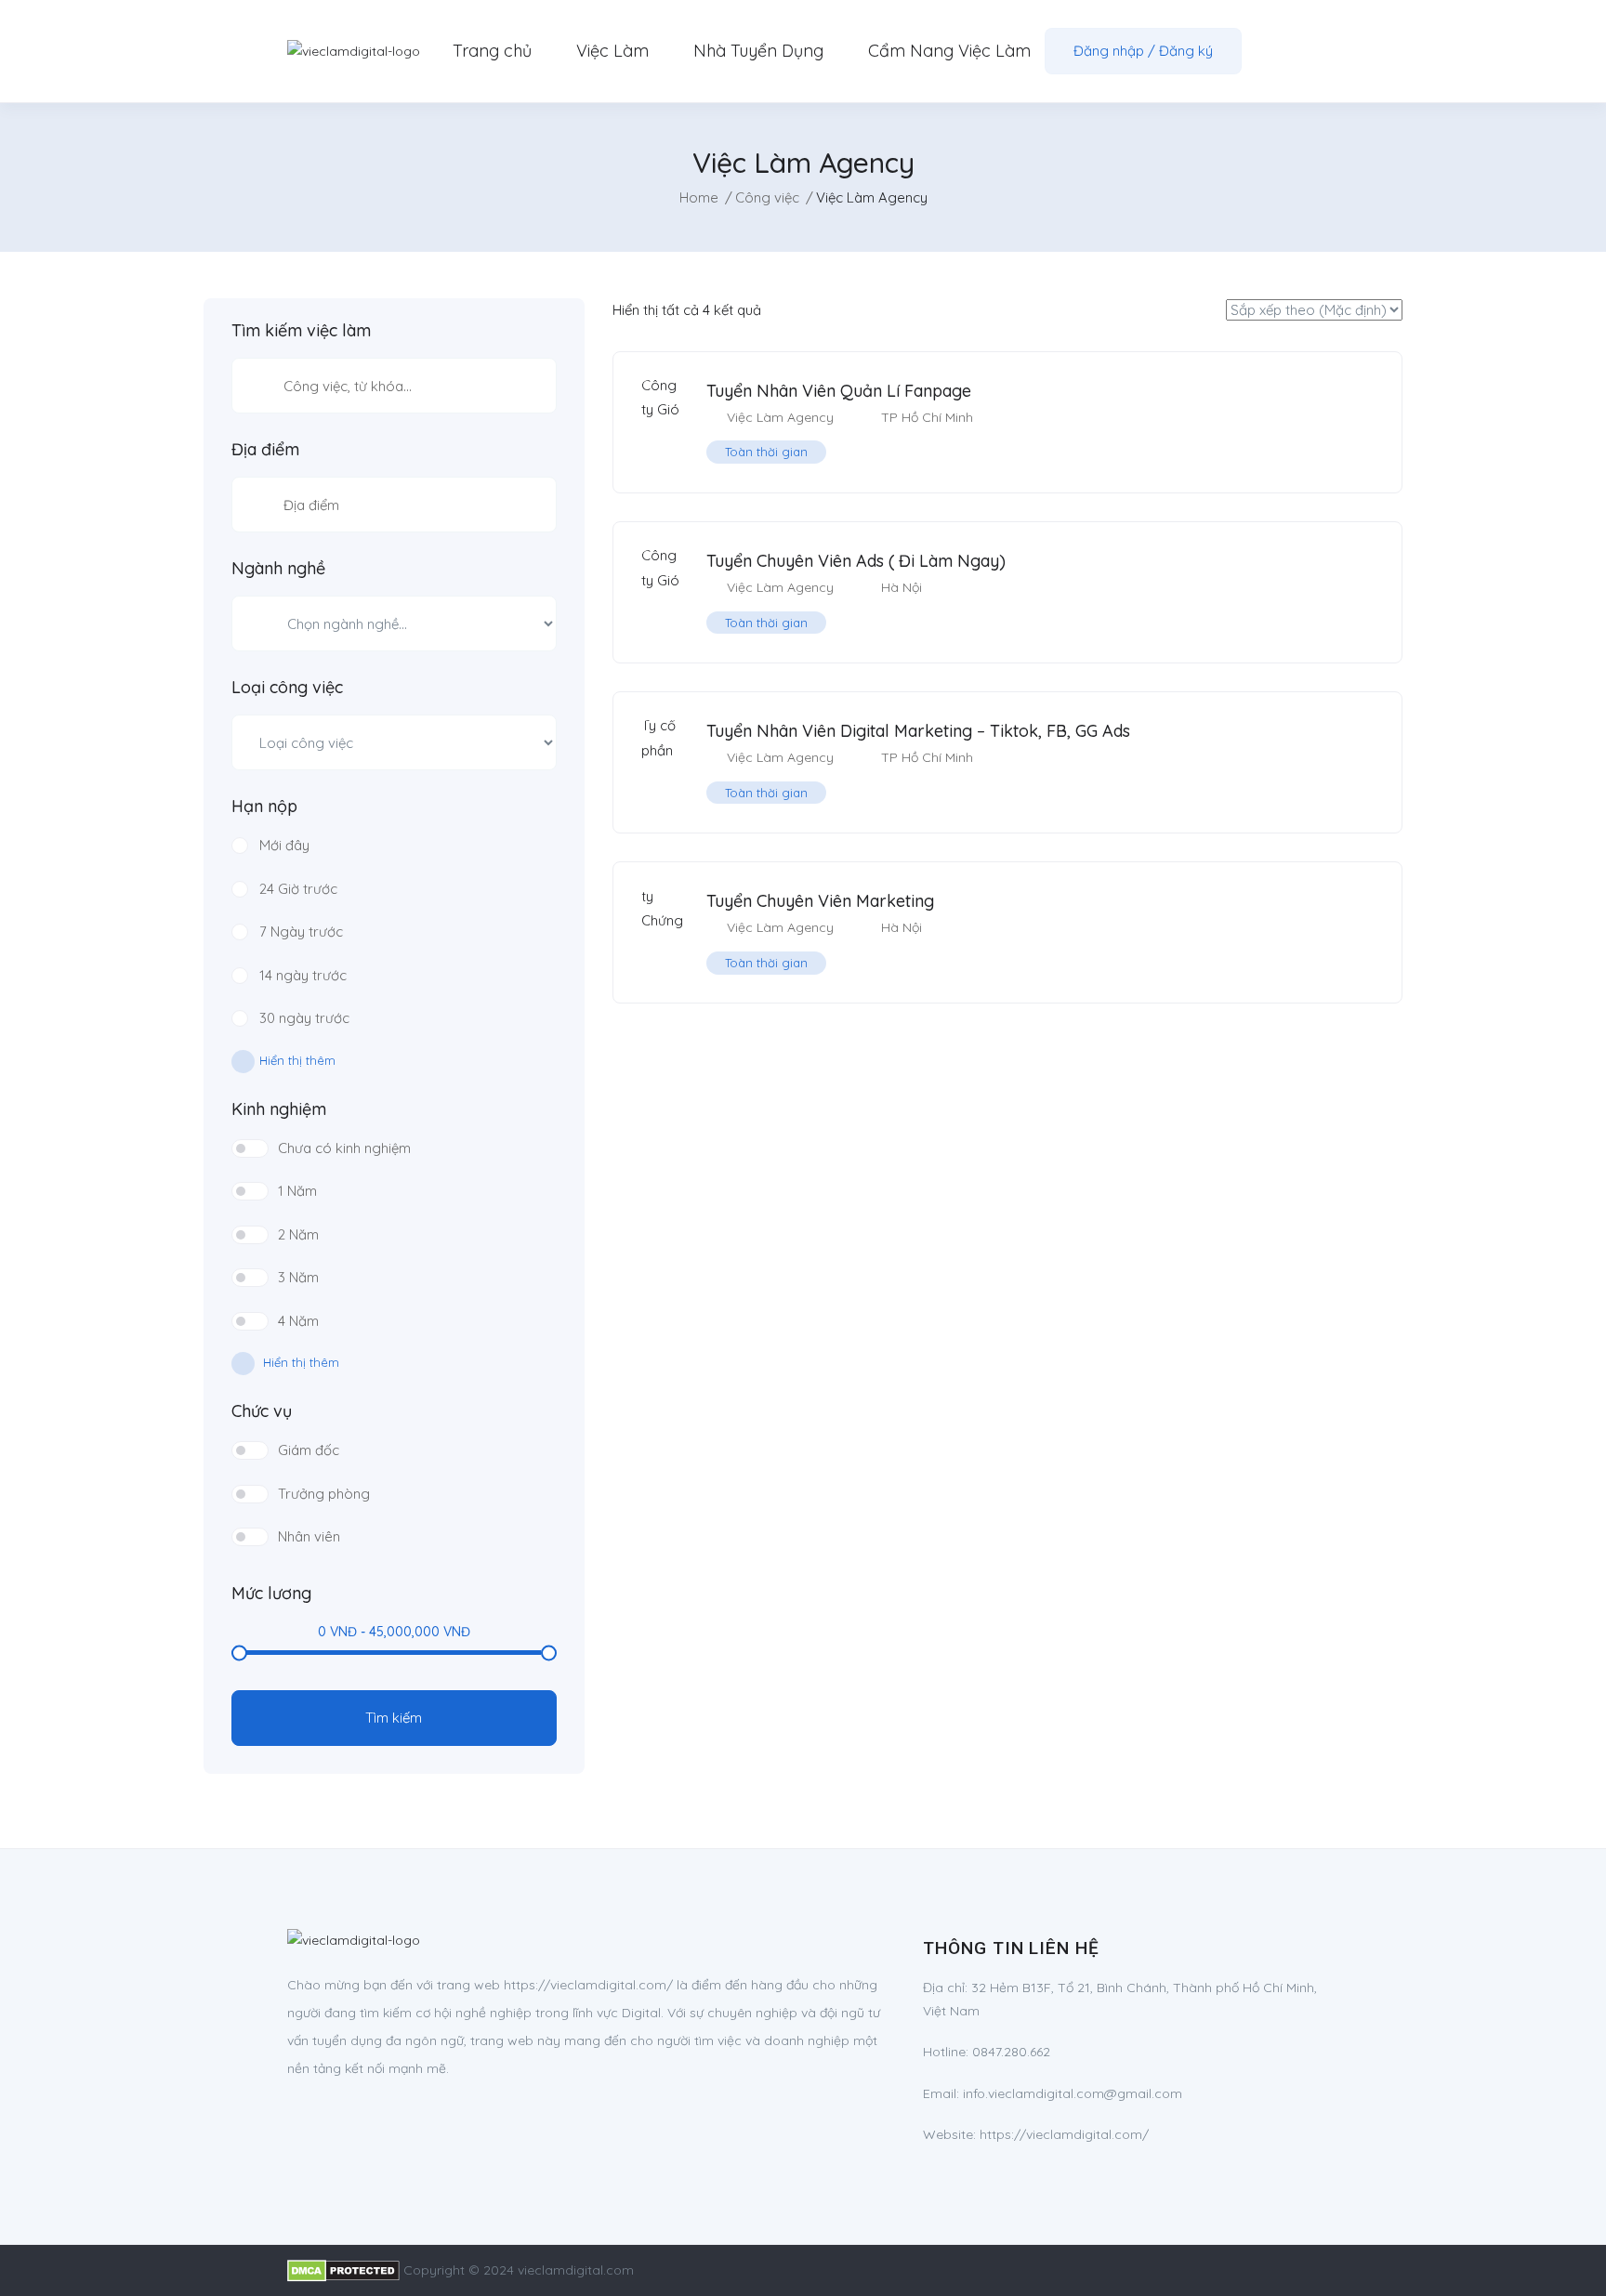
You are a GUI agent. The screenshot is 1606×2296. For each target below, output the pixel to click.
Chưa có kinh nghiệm (344, 1148)
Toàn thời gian (766, 452)
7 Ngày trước (301, 932)
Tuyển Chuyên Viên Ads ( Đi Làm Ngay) (856, 561)
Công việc (767, 197)
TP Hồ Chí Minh (927, 417)
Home (699, 197)
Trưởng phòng (324, 1494)
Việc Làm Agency (780, 417)
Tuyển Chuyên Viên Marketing (820, 901)
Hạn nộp (264, 807)
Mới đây (284, 845)
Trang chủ (492, 51)
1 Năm (297, 1191)
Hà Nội (902, 587)
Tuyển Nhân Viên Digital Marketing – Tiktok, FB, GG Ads (918, 731)
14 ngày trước (303, 975)
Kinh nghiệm (279, 1109)
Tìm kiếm (394, 1718)
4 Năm (298, 1321)
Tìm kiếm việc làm (301, 331)
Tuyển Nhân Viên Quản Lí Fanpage (839, 391)
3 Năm (298, 1277)
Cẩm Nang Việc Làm (949, 51)
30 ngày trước (304, 1018)
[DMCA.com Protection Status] (343, 2270)
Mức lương (271, 1594)
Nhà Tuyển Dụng (758, 51)
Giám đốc (309, 1450)
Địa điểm (265, 450)
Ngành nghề (278, 569)
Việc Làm (612, 51)
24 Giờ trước (298, 889)
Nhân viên (309, 1536)
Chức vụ (262, 1411)
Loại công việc (287, 688)
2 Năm (298, 1234)
